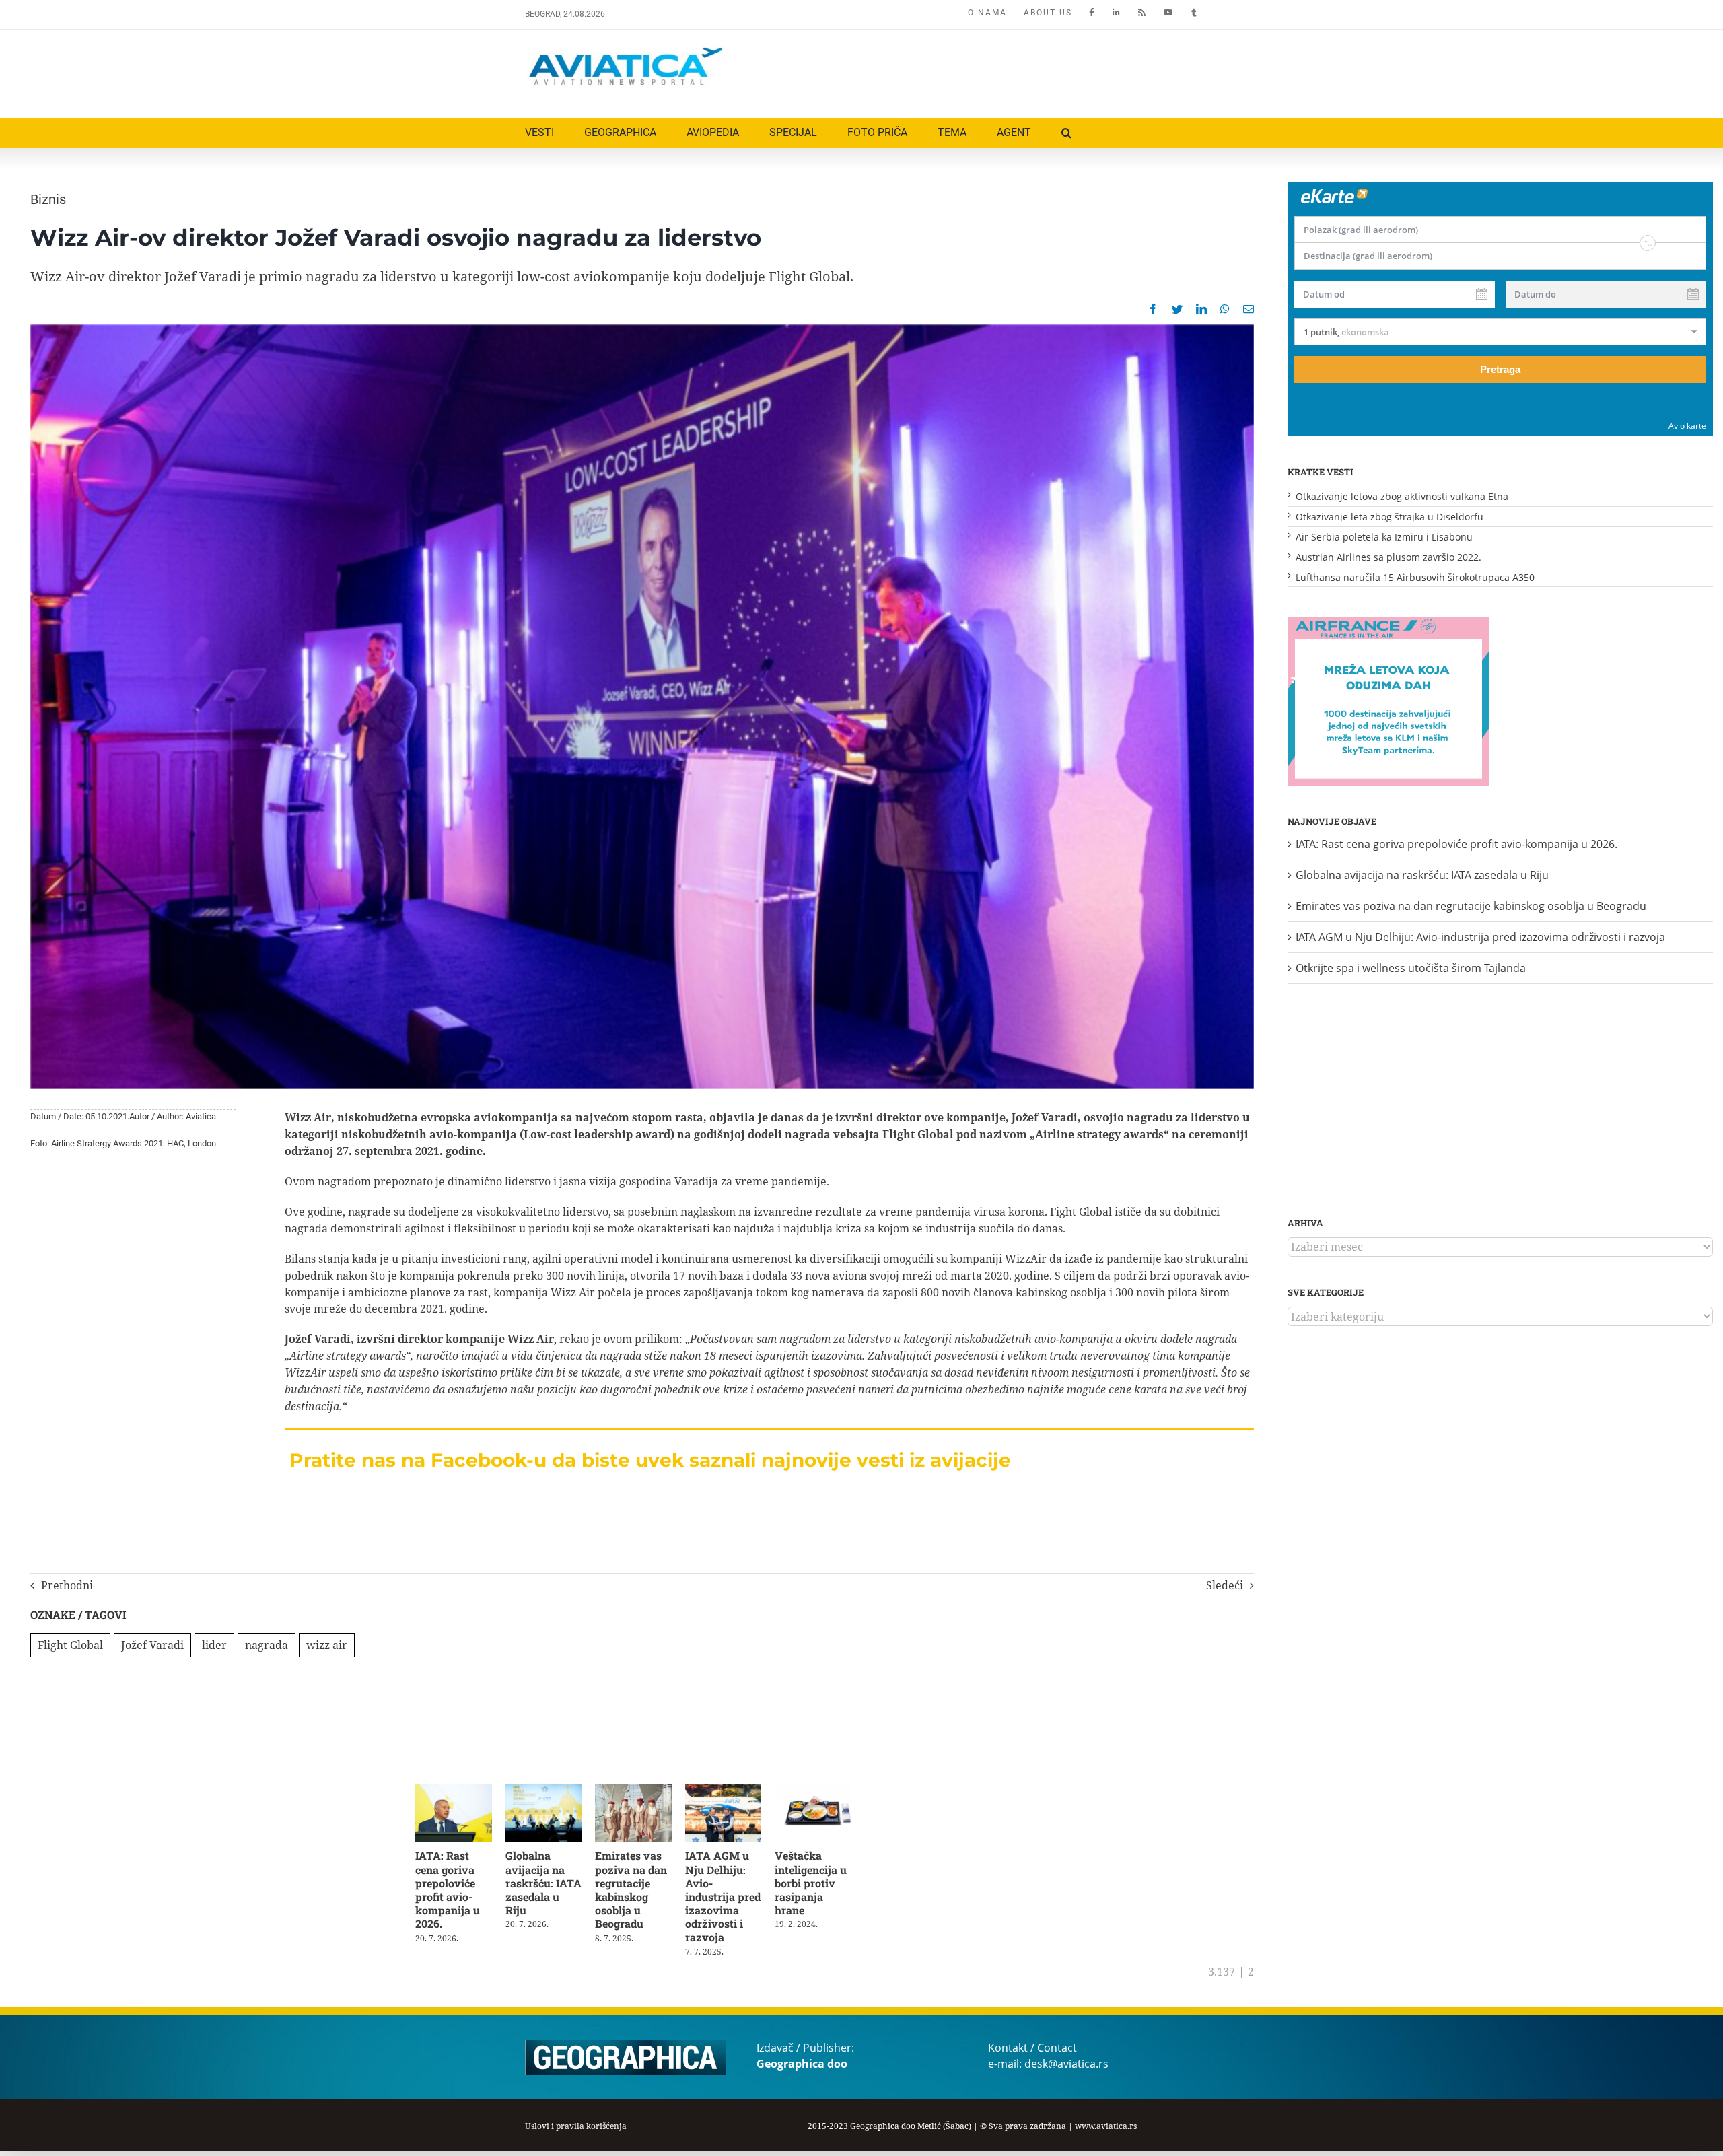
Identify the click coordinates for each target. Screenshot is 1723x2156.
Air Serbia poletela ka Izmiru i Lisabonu (1384, 537)
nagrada (267, 1645)
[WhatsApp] (1225, 309)
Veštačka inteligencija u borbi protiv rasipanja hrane (824, 1885)
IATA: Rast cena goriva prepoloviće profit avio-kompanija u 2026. (448, 1892)
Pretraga (1500, 369)
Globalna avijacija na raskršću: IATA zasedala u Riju (548, 1878)
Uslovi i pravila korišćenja (576, 2115)
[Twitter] (1177, 309)
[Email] (1249, 309)
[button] (1066, 133)
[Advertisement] (954, 71)
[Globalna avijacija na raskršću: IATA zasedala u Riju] (549, 1791)
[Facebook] (1153, 309)
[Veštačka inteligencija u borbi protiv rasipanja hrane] (828, 1791)
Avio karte (1687, 426)
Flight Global (70, 1645)
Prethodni (67, 1585)
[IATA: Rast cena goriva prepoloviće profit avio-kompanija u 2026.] (455, 1791)
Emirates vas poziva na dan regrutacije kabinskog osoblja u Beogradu (638, 1892)
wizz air (327, 1645)
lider (214, 1645)
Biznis (48, 199)
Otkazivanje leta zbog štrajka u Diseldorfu (1390, 517)
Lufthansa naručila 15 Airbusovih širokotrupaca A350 (1415, 577)
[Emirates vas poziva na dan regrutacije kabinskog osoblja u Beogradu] (642, 1791)
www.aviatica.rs (1106, 2115)
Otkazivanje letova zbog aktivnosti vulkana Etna (1402, 496)
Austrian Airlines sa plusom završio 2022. (1388, 557)
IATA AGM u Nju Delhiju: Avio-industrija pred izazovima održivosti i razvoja (735, 1892)
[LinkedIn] (1201, 309)
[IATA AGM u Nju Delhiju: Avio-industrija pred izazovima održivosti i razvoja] (735, 1791)
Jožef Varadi (152, 1645)
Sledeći (1225, 1585)
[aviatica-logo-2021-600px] (626, 49)
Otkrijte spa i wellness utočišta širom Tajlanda (1411, 968)
